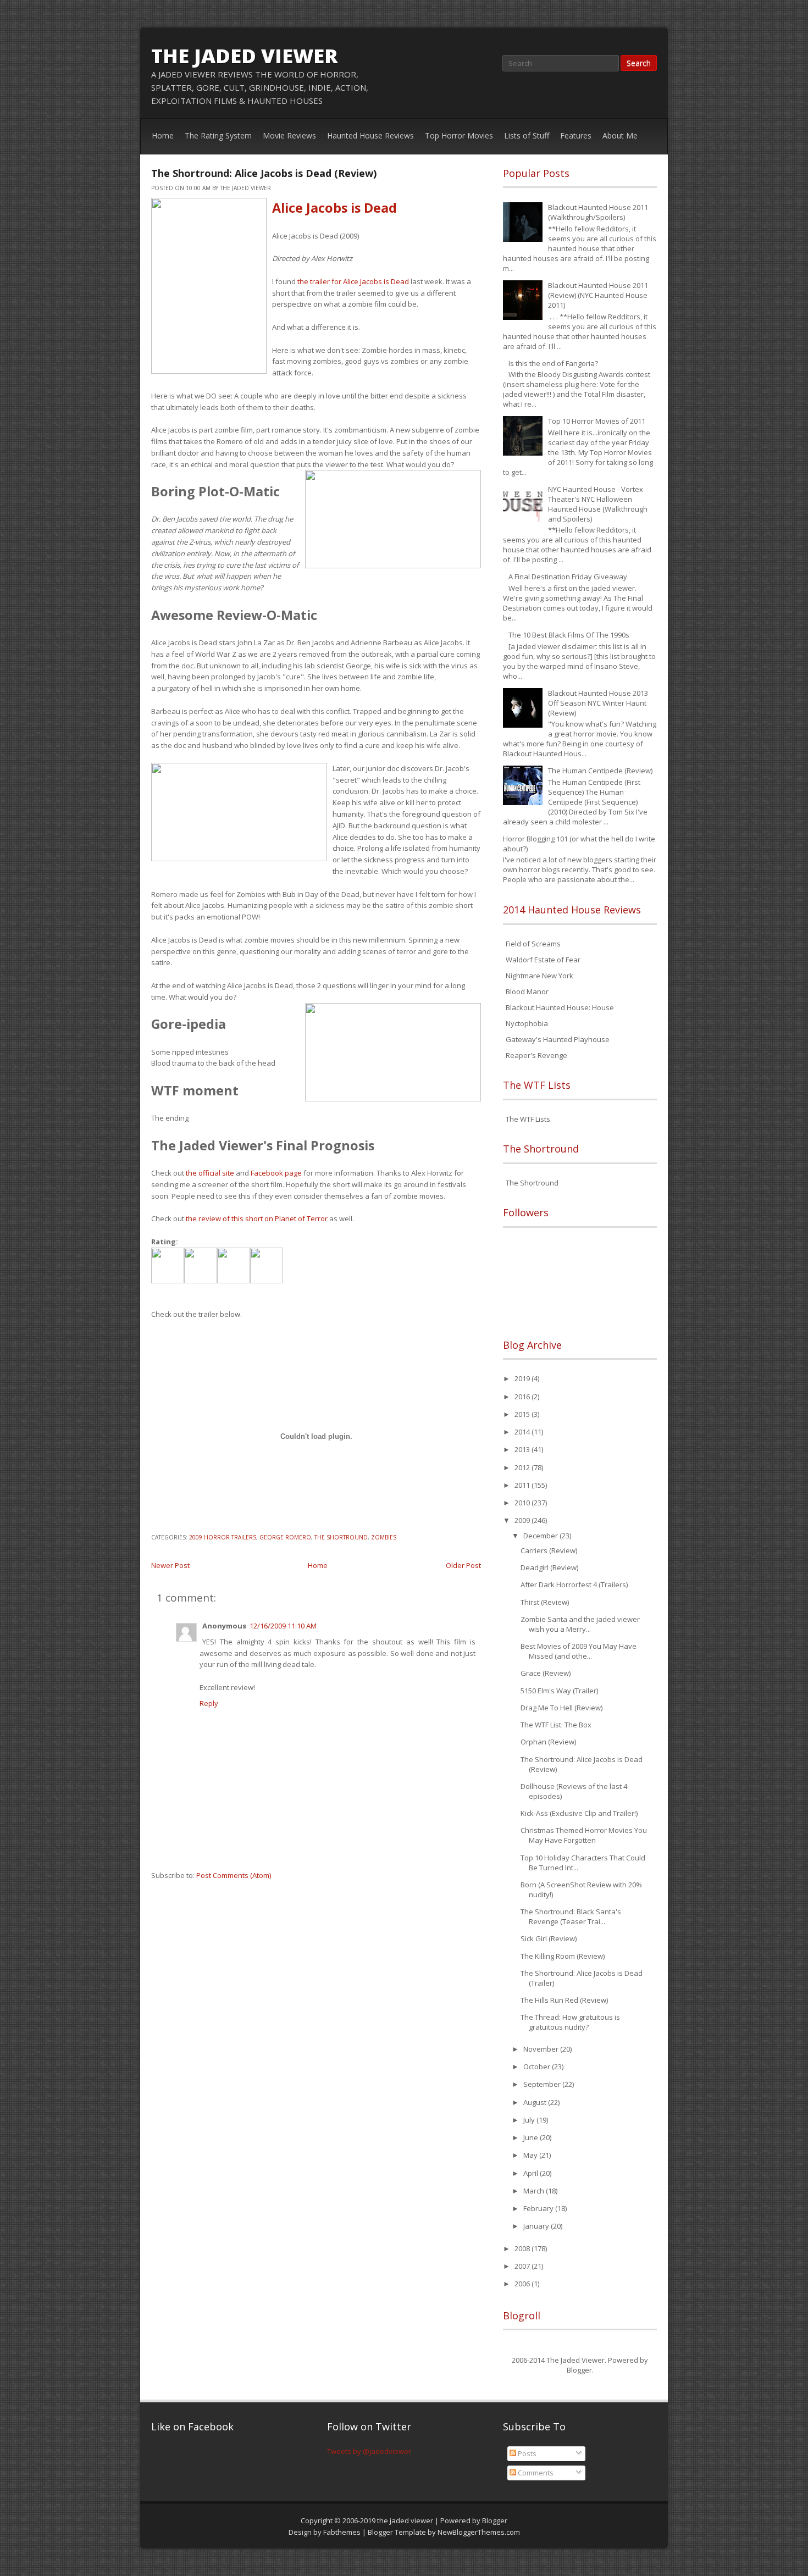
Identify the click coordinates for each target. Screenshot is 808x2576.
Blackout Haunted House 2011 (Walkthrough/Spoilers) (598, 212)
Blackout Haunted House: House (560, 1007)
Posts (526, 2453)
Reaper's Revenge (536, 1055)
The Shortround (532, 1183)
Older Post (463, 1565)
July (530, 2120)
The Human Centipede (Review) (600, 771)
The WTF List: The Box (556, 1725)
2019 (523, 1378)
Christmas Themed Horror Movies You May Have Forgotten (584, 1835)
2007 (523, 2266)
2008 (523, 2248)
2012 (523, 1467)
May (531, 2155)
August (536, 2102)
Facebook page (276, 1173)
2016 (523, 1397)
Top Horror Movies (459, 135)
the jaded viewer (245, 56)
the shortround (341, 1537)
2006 (523, 2284)
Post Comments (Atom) (234, 1875)
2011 (523, 1485)
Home (163, 135)
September (543, 2084)
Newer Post (170, 1565)
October (538, 2067)
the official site (210, 1173)
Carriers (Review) (549, 1550)
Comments (535, 2473)
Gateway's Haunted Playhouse (558, 1039)
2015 (523, 1414)
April (532, 2173)
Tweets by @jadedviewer (369, 2451)
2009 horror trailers (223, 1537)
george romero (285, 1537)
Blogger (579, 2370)
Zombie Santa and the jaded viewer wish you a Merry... (580, 1624)
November (542, 2049)
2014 (523, 1432)
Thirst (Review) (545, 1602)
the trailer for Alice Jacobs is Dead (353, 281)
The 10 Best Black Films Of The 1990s (569, 635)
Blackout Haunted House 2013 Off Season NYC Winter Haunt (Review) (598, 703)
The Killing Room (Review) (563, 1956)
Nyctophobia (527, 1023)
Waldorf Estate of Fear (543, 960)
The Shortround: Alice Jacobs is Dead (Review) (264, 173)
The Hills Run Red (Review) (564, 2000)
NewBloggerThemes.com (479, 2532)
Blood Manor (527, 991)
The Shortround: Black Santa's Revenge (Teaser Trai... (571, 1916)
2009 (523, 1520)
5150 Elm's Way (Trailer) (559, 1691)
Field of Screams (533, 944)
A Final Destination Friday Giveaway (568, 577)
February (539, 2208)
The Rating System (218, 135)
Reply (209, 1703)
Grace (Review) (546, 1673)
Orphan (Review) (548, 1742)
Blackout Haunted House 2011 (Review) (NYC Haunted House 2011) (598, 295)
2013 (523, 1449)
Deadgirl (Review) (549, 1567)
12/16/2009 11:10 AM (283, 1626)
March (535, 2191)
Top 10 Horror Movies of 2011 (597, 421)
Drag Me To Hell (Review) (561, 1708)
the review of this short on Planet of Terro (255, 1218)
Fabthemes (342, 2532)
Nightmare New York (539, 976)
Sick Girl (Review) (549, 1938)
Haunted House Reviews (370, 135)
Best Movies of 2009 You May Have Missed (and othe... (579, 1651)
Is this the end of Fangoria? (553, 363)
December (541, 1536)
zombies (384, 1537)
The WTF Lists (528, 1119)
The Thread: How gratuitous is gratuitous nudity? (570, 2022)
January (537, 2226)
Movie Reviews (289, 135)
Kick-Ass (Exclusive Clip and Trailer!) (579, 1813)
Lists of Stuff (527, 135)
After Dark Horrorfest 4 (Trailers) (574, 1585)
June (532, 2137)
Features (576, 135)
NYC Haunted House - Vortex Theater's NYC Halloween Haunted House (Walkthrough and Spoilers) (598, 504)
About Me (620, 135)
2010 (523, 1503)
